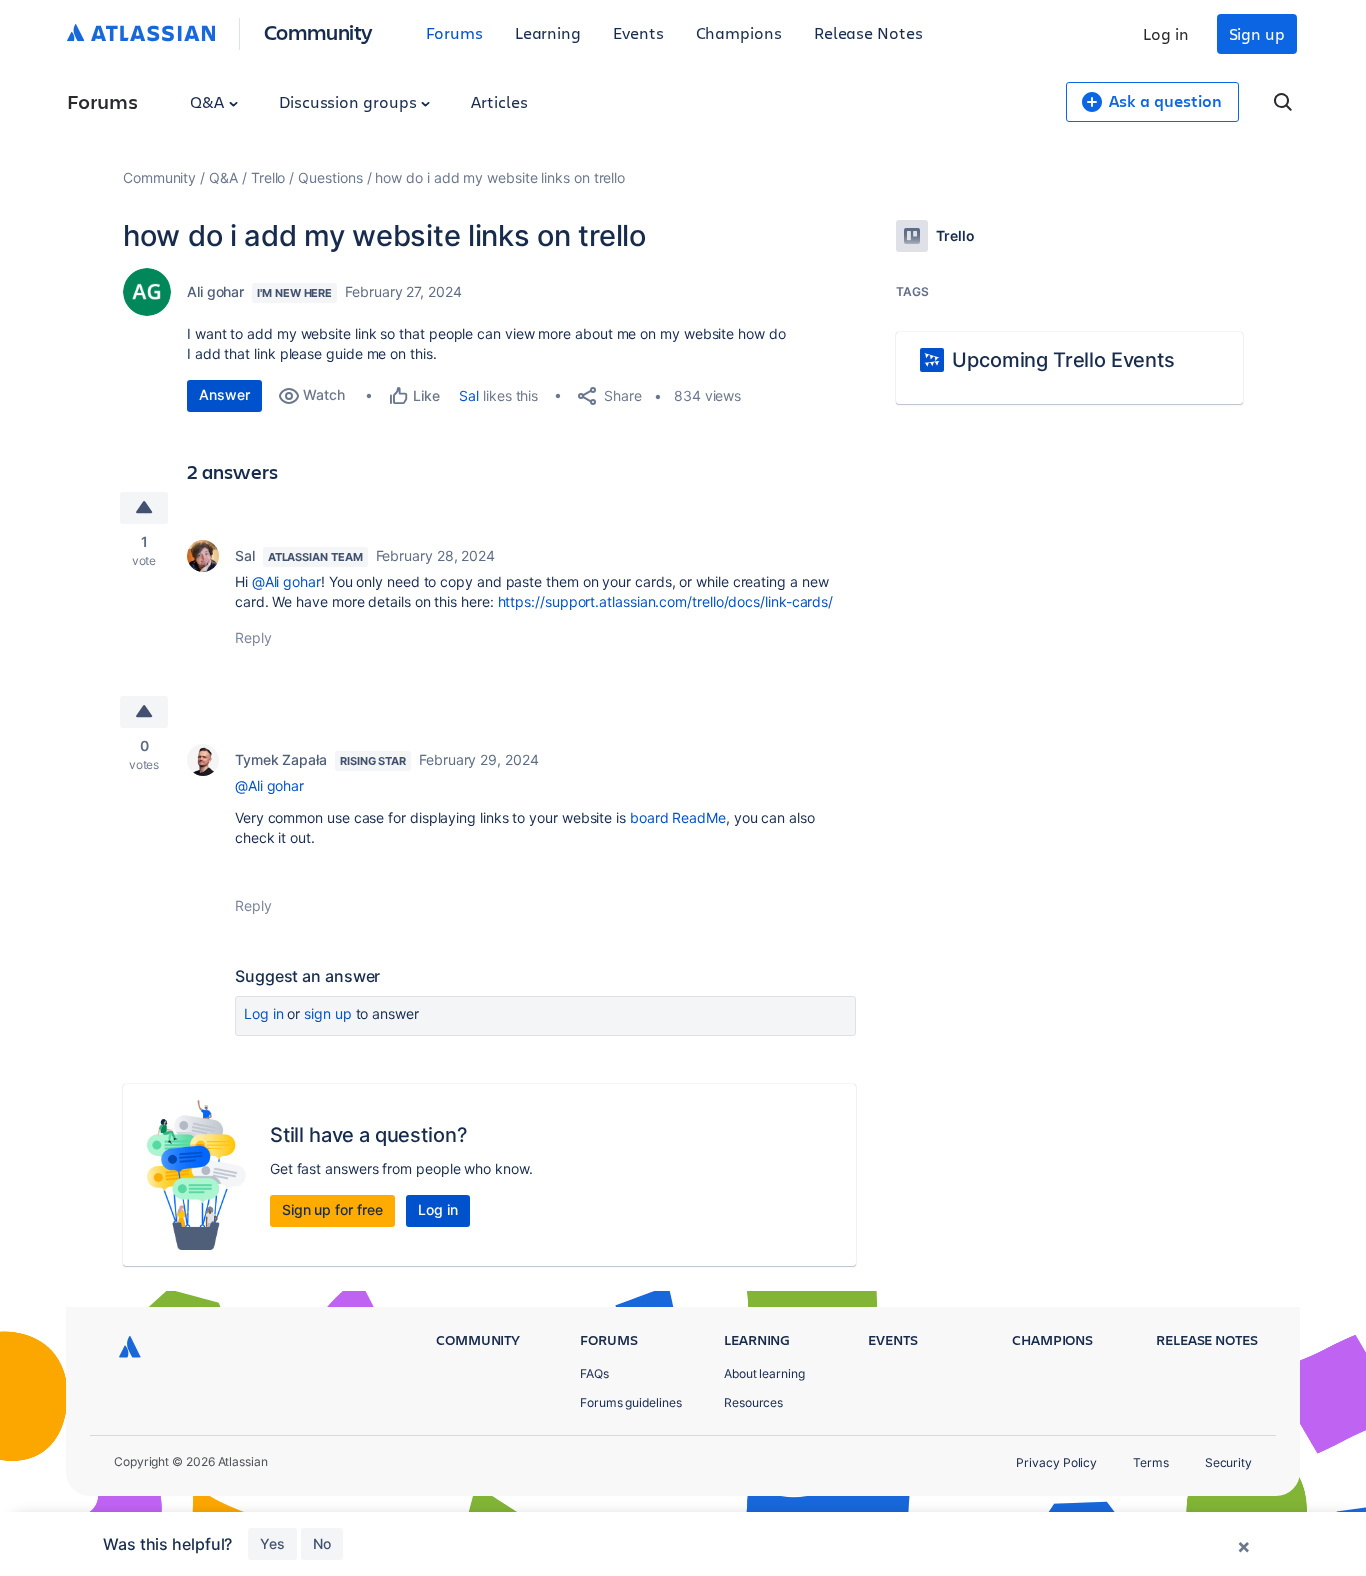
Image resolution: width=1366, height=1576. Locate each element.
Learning (548, 32)
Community (318, 31)
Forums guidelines (631, 1402)
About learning (764, 1373)
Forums (454, 32)
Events (638, 32)
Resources (753, 1402)
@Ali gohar (286, 581)
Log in (1166, 33)
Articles (499, 101)
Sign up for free (332, 1209)
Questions (330, 177)
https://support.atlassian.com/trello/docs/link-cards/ (666, 601)
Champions (739, 32)
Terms (1151, 1462)
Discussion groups (350, 101)
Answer (224, 394)
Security (1228, 1462)
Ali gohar (215, 291)
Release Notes (868, 32)
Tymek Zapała (281, 759)
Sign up (1257, 33)
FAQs (594, 1373)
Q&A (209, 101)
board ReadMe (678, 817)
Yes (272, 1543)
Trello (268, 177)
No (322, 1543)
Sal (469, 395)
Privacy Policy (1056, 1462)
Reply (253, 637)
